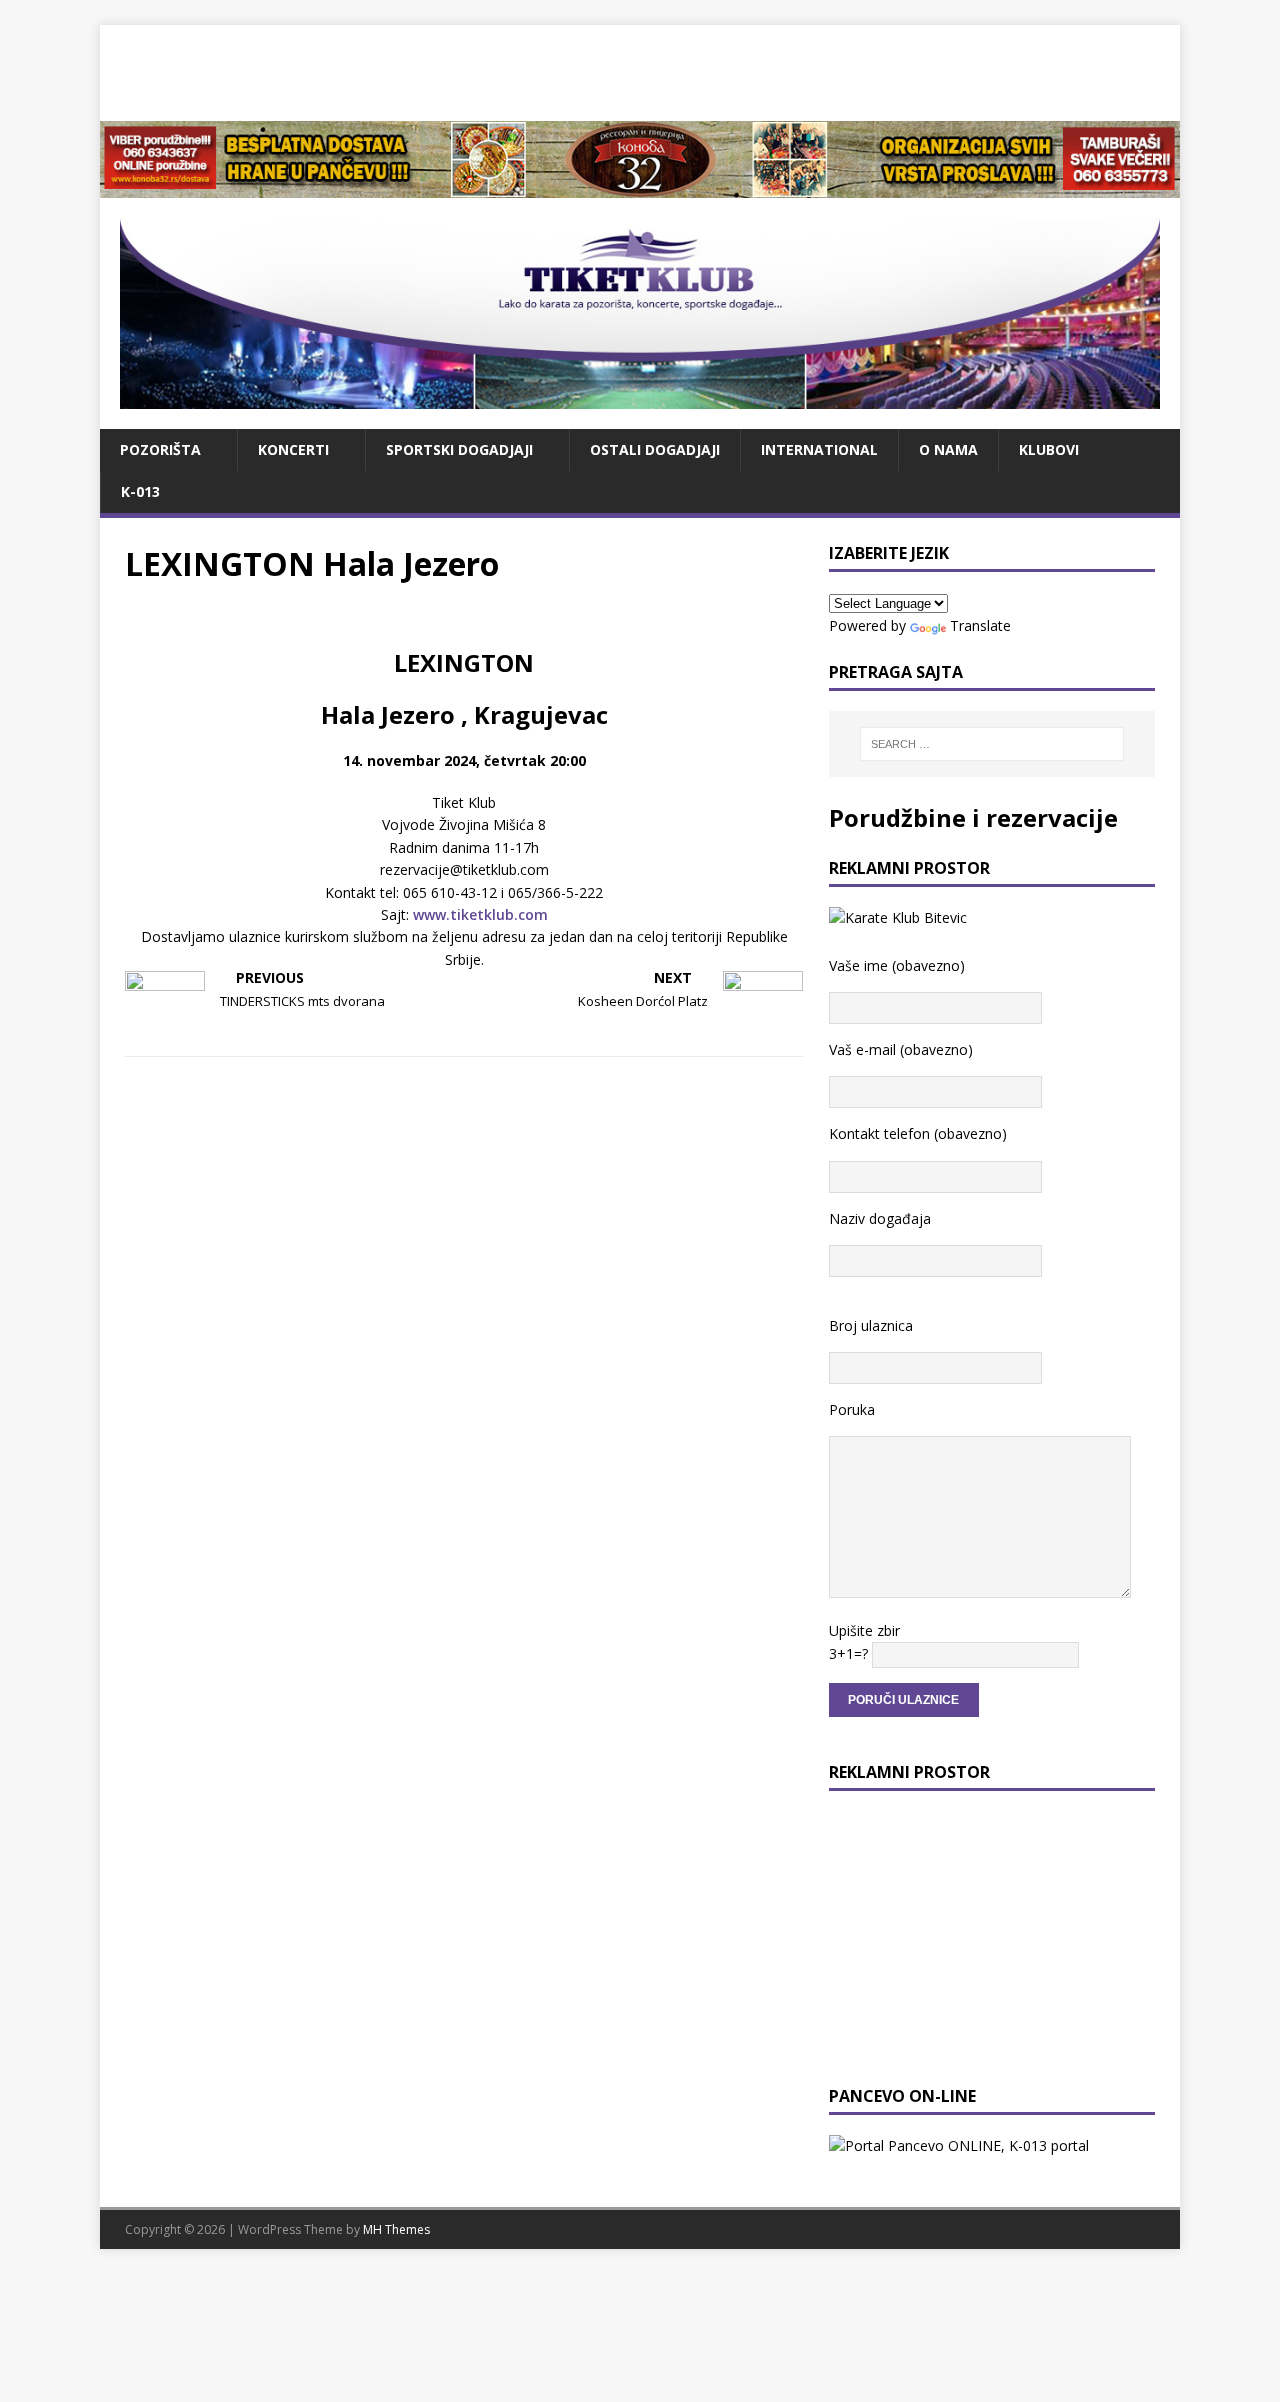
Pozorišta (160, 449)
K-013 (140, 491)
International (819, 449)
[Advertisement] (640, 70)
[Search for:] (992, 744)
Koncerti (293, 449)
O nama (948, 449)
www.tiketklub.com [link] (480, 914)
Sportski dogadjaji (459, 449)
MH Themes (396, 2229)
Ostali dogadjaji (655, 449)
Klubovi (1049, 449)
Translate (980, 625)
